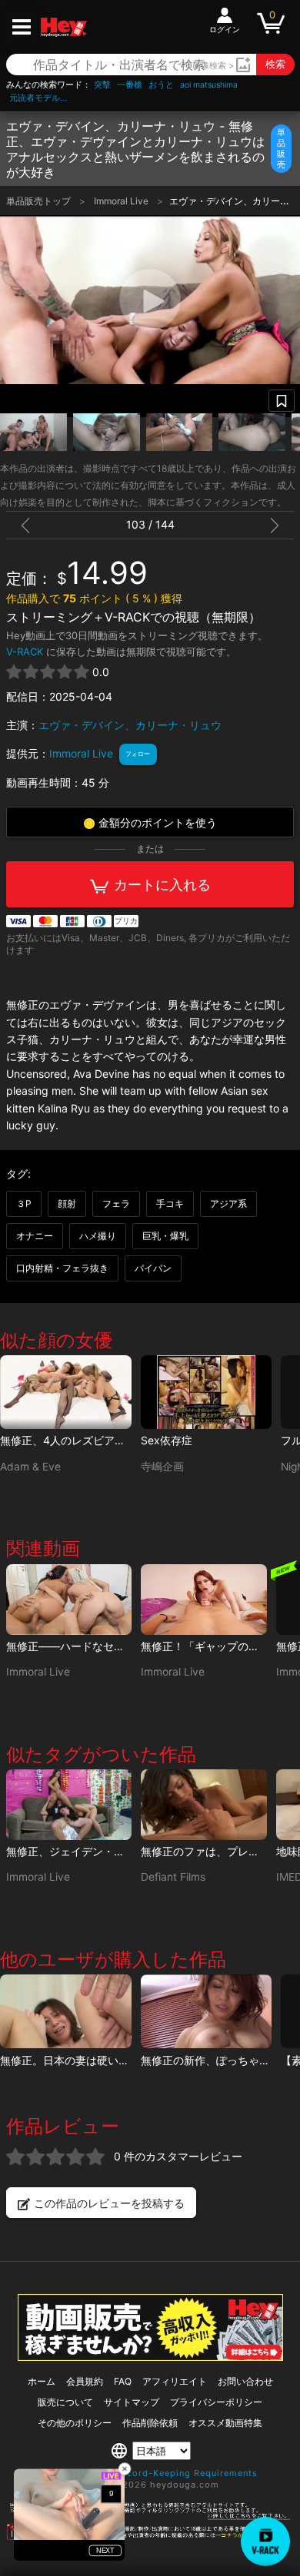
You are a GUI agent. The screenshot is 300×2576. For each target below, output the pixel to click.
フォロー (138, 754)
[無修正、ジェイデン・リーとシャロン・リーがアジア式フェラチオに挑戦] (69, 1805)
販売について (65, 2402)
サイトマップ (132, 2402)
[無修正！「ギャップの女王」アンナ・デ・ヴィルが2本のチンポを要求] (203, 1600)
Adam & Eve (30, 1467)
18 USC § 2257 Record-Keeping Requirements (150, 2473)
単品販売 (281, 148)
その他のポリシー (75, 2423)
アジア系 (228, 1203)
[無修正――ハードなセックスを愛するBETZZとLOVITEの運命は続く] (69, 1600)
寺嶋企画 (162, 1467)
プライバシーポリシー (216, 2402)
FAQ (123, 2381)
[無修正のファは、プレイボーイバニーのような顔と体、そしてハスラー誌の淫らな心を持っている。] (203, 1805)
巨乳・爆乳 (165, 1236)
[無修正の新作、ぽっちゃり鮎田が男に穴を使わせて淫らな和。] (207, 2011)
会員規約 (85, 2381)
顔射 (67, 1203)
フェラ (116, 1203)
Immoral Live (122, 201)
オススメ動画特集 (225, 2423)
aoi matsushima (209, 85)
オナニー (35, 1236)
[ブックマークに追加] (282, 401)
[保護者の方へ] (150, 2517)
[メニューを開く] (22, 27)
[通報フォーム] (150, 2537)
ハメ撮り (98, 1236)
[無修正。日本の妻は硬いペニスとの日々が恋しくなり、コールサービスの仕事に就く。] (66, 2011)
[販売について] (150, 2357)
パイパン (153, 1268)
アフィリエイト (175, 2381)
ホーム (42, 2381)
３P (24, 1203)
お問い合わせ (245, 2381)
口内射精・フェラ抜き (62, 1268)
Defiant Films (173, 1877)
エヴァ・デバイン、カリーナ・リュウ (130, 725)
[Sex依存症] (207, 1392)
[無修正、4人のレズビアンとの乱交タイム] (66, 1392)
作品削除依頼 (150, 2423)
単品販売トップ (40, 201)
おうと (161, 85)
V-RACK (25, 651)
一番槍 (130, 85)
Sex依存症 (167, 1440)
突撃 (102, 85)
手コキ (170, 1203)
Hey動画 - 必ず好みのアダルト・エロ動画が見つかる (64, 27)
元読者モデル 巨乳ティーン (40, 98)
